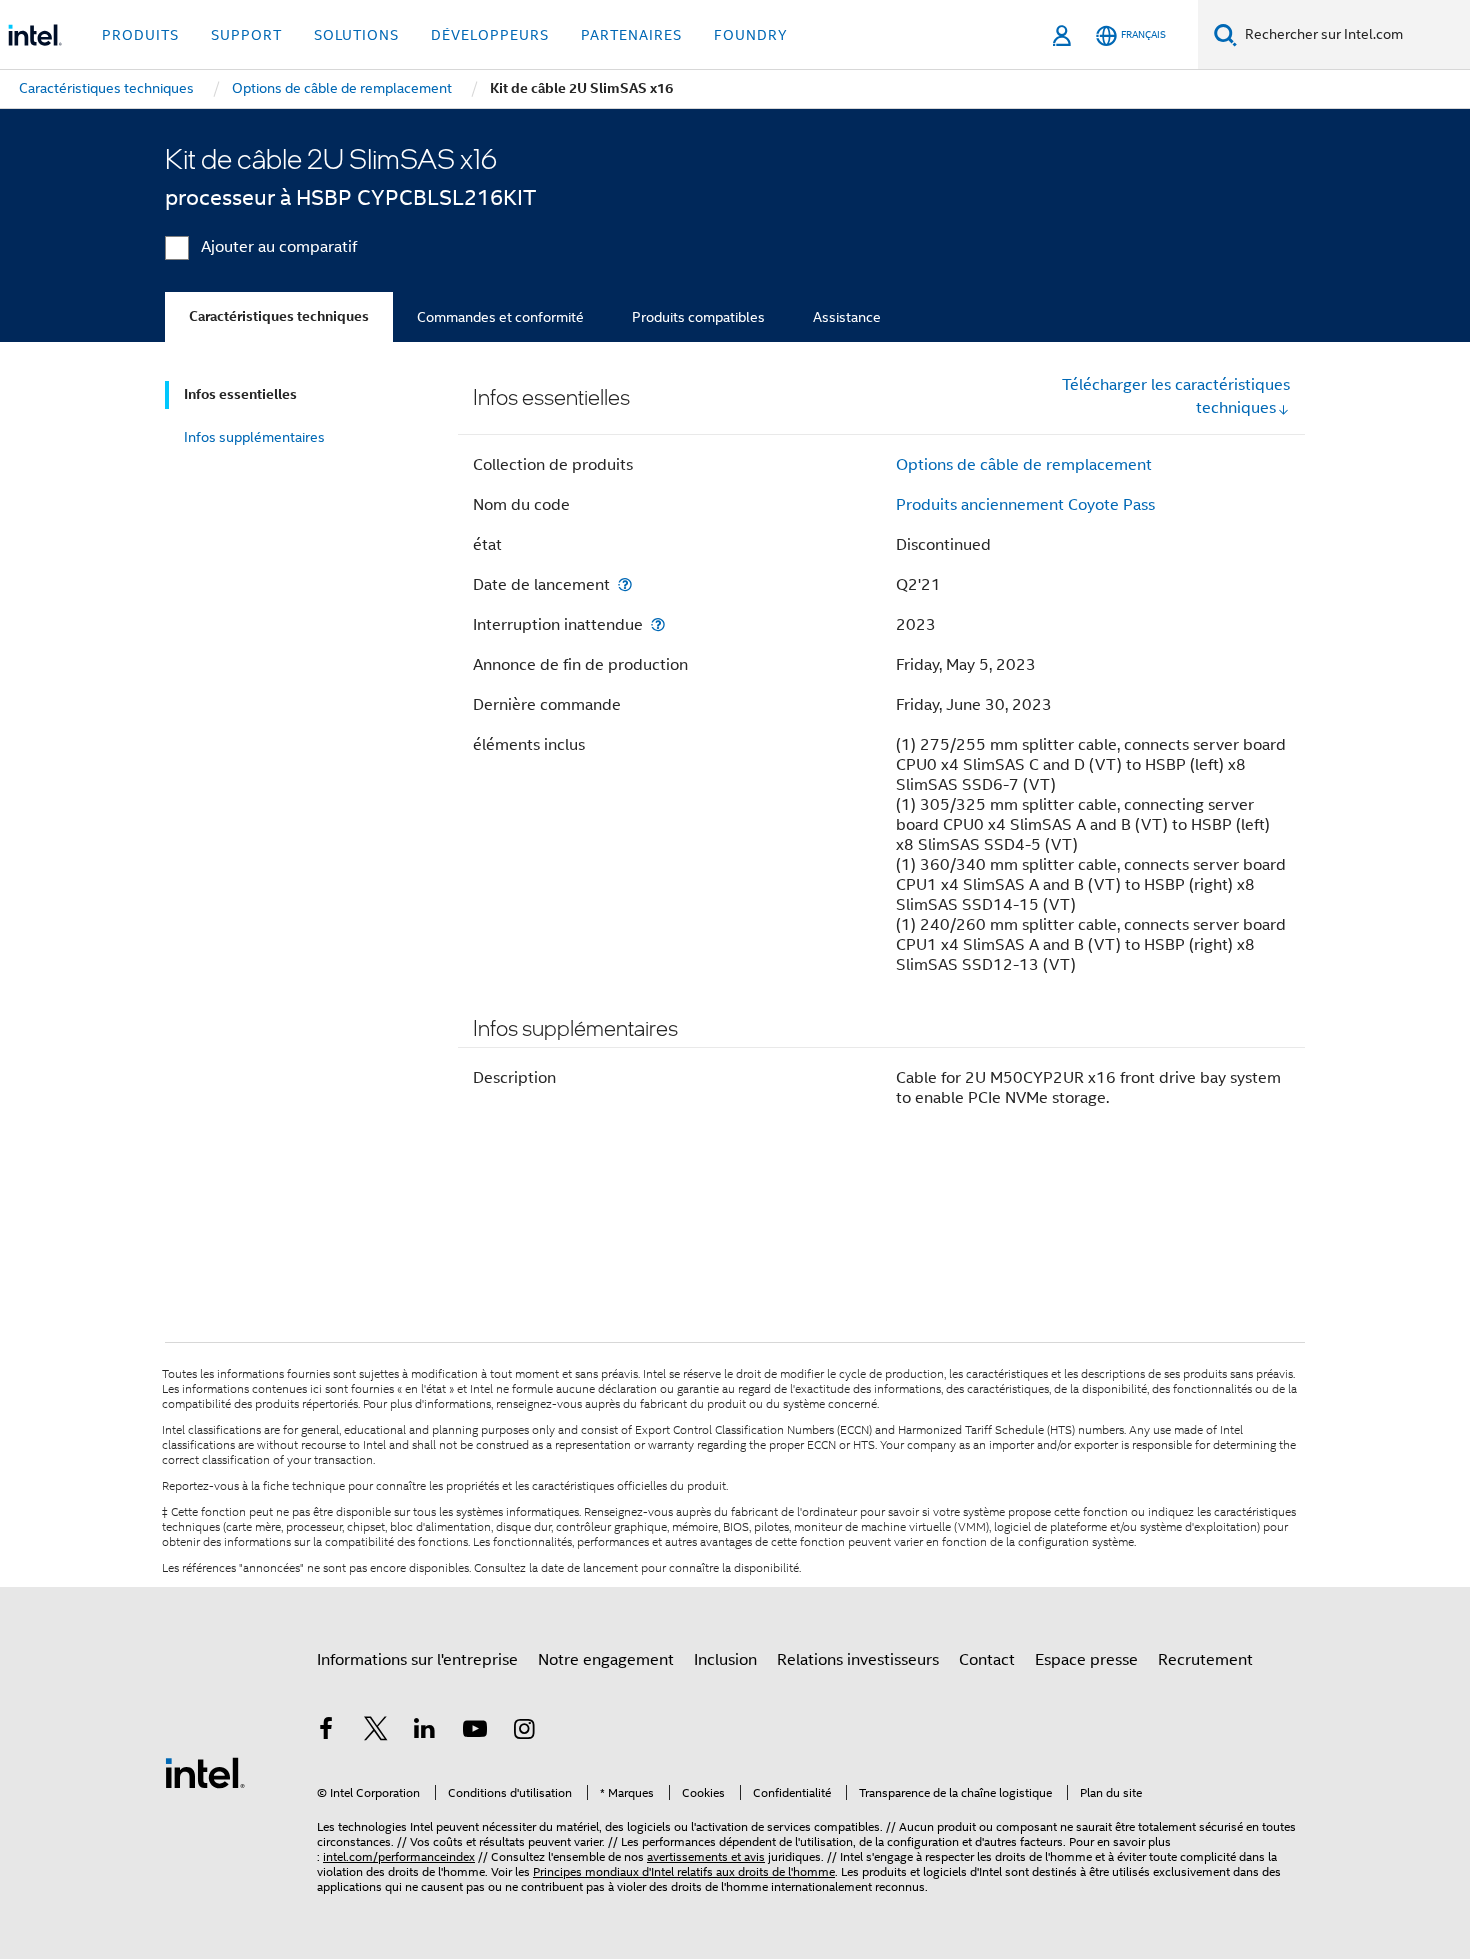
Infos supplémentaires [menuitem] (254, 437)
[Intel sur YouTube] (475, 1732)
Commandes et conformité (500, 317)
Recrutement (1205, 1660)
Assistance (847, 317)
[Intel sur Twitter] (376, 1732)
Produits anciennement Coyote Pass (1025, 505)
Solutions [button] (356, 35)
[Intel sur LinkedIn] (425, 1732)
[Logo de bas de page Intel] (205, 1772)
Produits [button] (140, 35)
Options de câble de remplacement (1024, 465)
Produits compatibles (698, 317)
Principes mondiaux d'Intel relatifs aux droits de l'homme (684, 1871)
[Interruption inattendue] (658, 624)
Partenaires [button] (631, 35)
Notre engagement (606, 1660)
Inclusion (725, 1660)
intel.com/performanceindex (399, 1856)
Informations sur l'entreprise (417, 1660)
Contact (987, 1660)
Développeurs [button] (490, 35)
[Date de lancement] (625, 584)
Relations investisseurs (858, 1660)
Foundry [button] (751, 35)
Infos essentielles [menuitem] (240, 394)
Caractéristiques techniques (279, 316)
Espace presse (1086, 1660)
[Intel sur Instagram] (524, 1732)
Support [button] (246, 35)
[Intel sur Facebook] (326, 1732)
